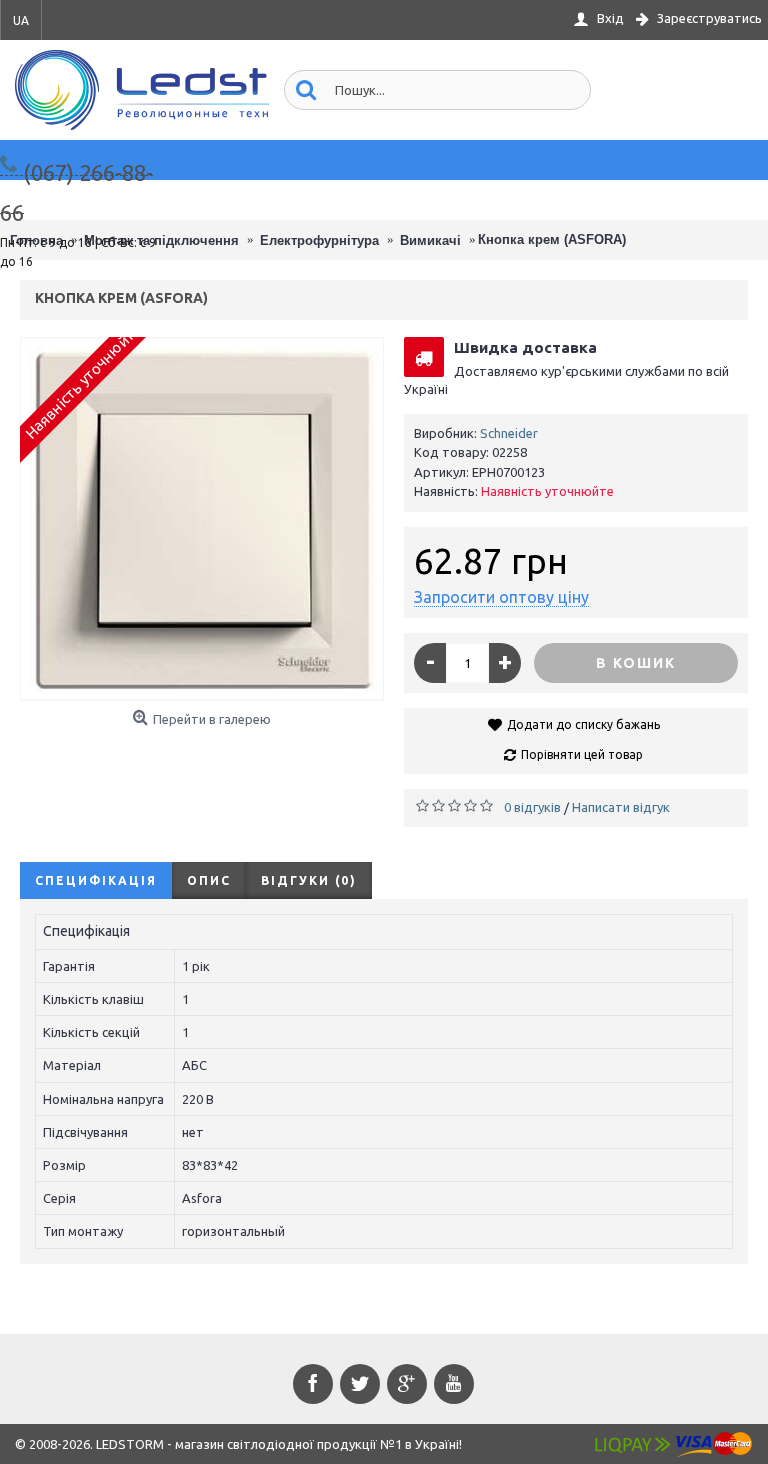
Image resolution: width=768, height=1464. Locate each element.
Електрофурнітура (319, 240)
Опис (209, 880)
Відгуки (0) (309, 880)
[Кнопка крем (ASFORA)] (202, 519)
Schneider (509, 433)
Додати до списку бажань (583, 724)
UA (21, 20)
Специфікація (96, 880)
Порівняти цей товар (582, 754)
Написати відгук (621, 807)
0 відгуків (532, 807)
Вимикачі (430, 240)
